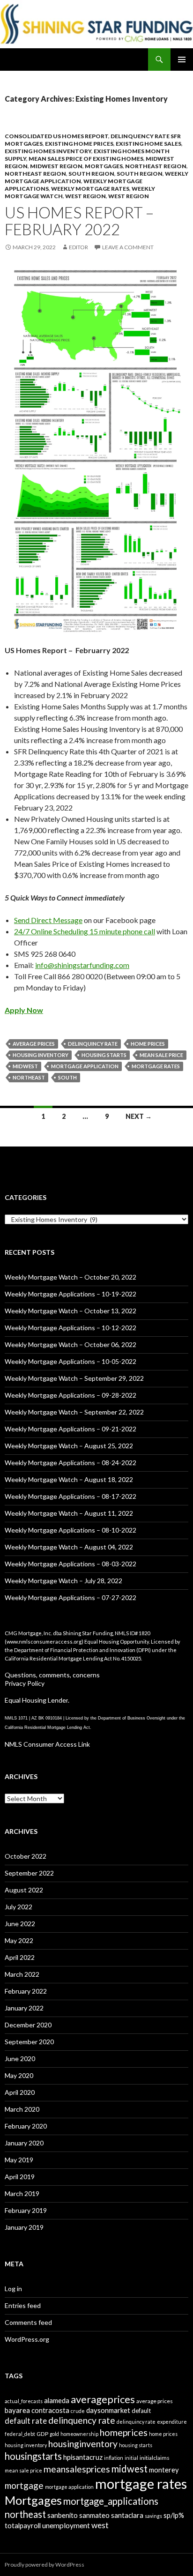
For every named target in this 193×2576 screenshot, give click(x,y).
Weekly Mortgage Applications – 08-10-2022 (71, 1530)
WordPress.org (27, 2339)
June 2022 (20, 1924)
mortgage (24, 2485)
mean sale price (161, 1055)
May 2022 (19, 1940)
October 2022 (26, 1856)
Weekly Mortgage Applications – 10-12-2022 (71, 1328)
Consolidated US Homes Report (56, 136)
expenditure (172, 2422)
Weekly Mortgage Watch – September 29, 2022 (74, 1378)
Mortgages (104, 166)
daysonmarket (108, 2410)
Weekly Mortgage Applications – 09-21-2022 (71, 1429)
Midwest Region (56, 166)
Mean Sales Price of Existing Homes (86, 159)
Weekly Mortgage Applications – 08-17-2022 (71, 1496)
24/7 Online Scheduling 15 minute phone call (85, 931)
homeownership (79, 2434)
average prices (34, 1044)
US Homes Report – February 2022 (79, 221)
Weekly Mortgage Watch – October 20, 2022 (71, 1277)
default (141, 2411)
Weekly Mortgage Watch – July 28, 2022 (63, 1581)
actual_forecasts (24, 2401)
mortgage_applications (111, 2501)
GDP (42, 2434)
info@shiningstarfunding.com (82, 965)
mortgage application (85, 1066)
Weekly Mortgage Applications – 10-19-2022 (71, 1294)
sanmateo (94, 2515)
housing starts (104, 1055)
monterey (164, 2470)
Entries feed (23, 2305)
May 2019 (19, 2160)
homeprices (124, 2432)
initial (131, 2458)
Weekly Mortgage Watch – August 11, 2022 (69, 1513)
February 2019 (26, 2210)
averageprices (103, 2399)
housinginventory (83, 2444)
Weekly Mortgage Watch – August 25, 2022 (69, 1446)
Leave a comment (128, 247)
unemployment (66, 2525)
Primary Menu (182, 60)
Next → (139, 1116)
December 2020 (28, 2025)
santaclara (127, 2515)
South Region (91, 174)
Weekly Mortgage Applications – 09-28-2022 (71, 1395)
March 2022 (22, 1974)
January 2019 (24, 2227)
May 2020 (19, 2075)
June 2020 (20, 2059)
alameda (57, 2400)
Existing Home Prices (79, 144)
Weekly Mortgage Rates (90, 189)
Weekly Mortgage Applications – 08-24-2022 (71, 1463)
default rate (26, 2421)
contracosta (50, 2410)
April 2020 (20, 2092)
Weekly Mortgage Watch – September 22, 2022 (74, 1412)
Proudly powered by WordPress (45, 2565)
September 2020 (29, 2042)
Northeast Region (156, 166)
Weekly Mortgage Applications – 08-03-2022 (71, 1564)
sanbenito (63, 2515)
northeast (29, 1077)
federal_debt (20, 2434)
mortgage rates (156, 1066)
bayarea (17, 2410)
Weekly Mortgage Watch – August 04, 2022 (69, 1547)
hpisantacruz (83, 2457)
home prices (148, 1044)
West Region (85, 196)
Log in (13, 2289)
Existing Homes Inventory (48, 151)
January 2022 (24, 2008)
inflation (114, 2458)
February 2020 (26, 2126)
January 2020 (24, 2143)
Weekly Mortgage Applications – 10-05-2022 (71, 1361)
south (67, 1077)
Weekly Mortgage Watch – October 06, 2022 (71, 1344)
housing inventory (41, 1055)
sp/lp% (174, 2515)
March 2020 (22, 2109)
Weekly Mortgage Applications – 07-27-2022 (71, 1597)
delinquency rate (82, 2420)
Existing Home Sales (148, 144)
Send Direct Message (48, 920)
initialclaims (155, 2458)
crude (78, 2411)
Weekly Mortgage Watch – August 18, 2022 (69, 1479)
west (100, 2525)
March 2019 (22, 2193)
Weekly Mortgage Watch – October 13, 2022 (71, 1311)
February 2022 (26, 1991)
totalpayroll (23, 2525)
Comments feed (28, 2322)
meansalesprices (77, 2469)
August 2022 (24, 1890)
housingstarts (33, 2456)
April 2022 (20, 1957)
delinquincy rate (93, 1044)
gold (54, 2434)
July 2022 (19, 1907)
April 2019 (20, 2177)
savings (153, 2516)
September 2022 (29, 1873)
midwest (25, 1066)
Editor (78, 247)
